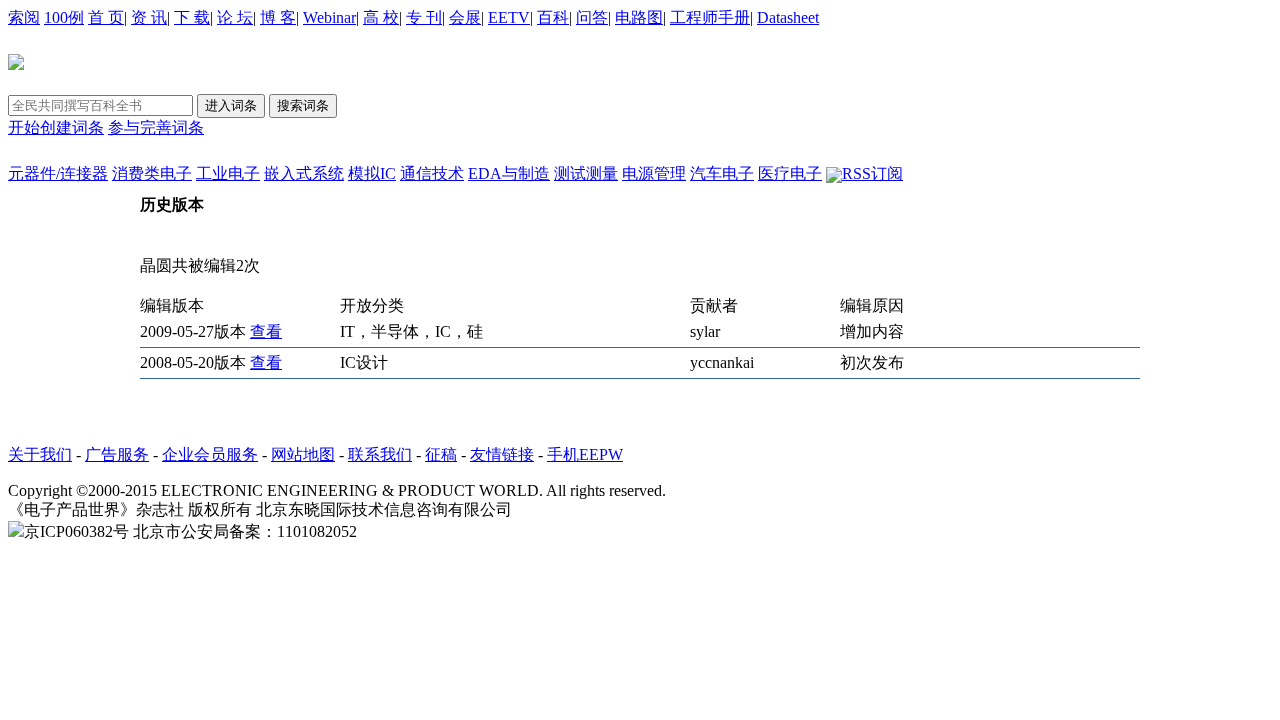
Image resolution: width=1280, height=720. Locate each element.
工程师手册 (710, 17)
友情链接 (502, 454)
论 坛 (235, 17)
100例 (64, 17)
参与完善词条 (156, 127)
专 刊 (424, 17)
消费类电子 (152, 173)
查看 (266, 331)
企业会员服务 (210, 454)
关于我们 (40, 454)
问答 (592, 17)
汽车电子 (722, 173)
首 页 (106, 17)
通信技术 (432, 173)
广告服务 (117, 454)
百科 (553, 17)
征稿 (441, 454)
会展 (465, 17)
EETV (509, 17)
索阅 (24, 17)
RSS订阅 (872, 173)
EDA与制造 (509, 173)
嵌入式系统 (304, 173)
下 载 (192, 17)
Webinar (329, 17)
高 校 (381, 17)
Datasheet (788, 17)
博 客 (278, 17)
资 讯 (149, 17)
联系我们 (380, 454)
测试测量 (586, 173)
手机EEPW (585, 454)
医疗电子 (790, 173)
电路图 (639, 17)
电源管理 (654, 173)
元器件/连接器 (58, 173)
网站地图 (303, 454)
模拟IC (372, 173)
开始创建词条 (56, 127)
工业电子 (228, 173)
